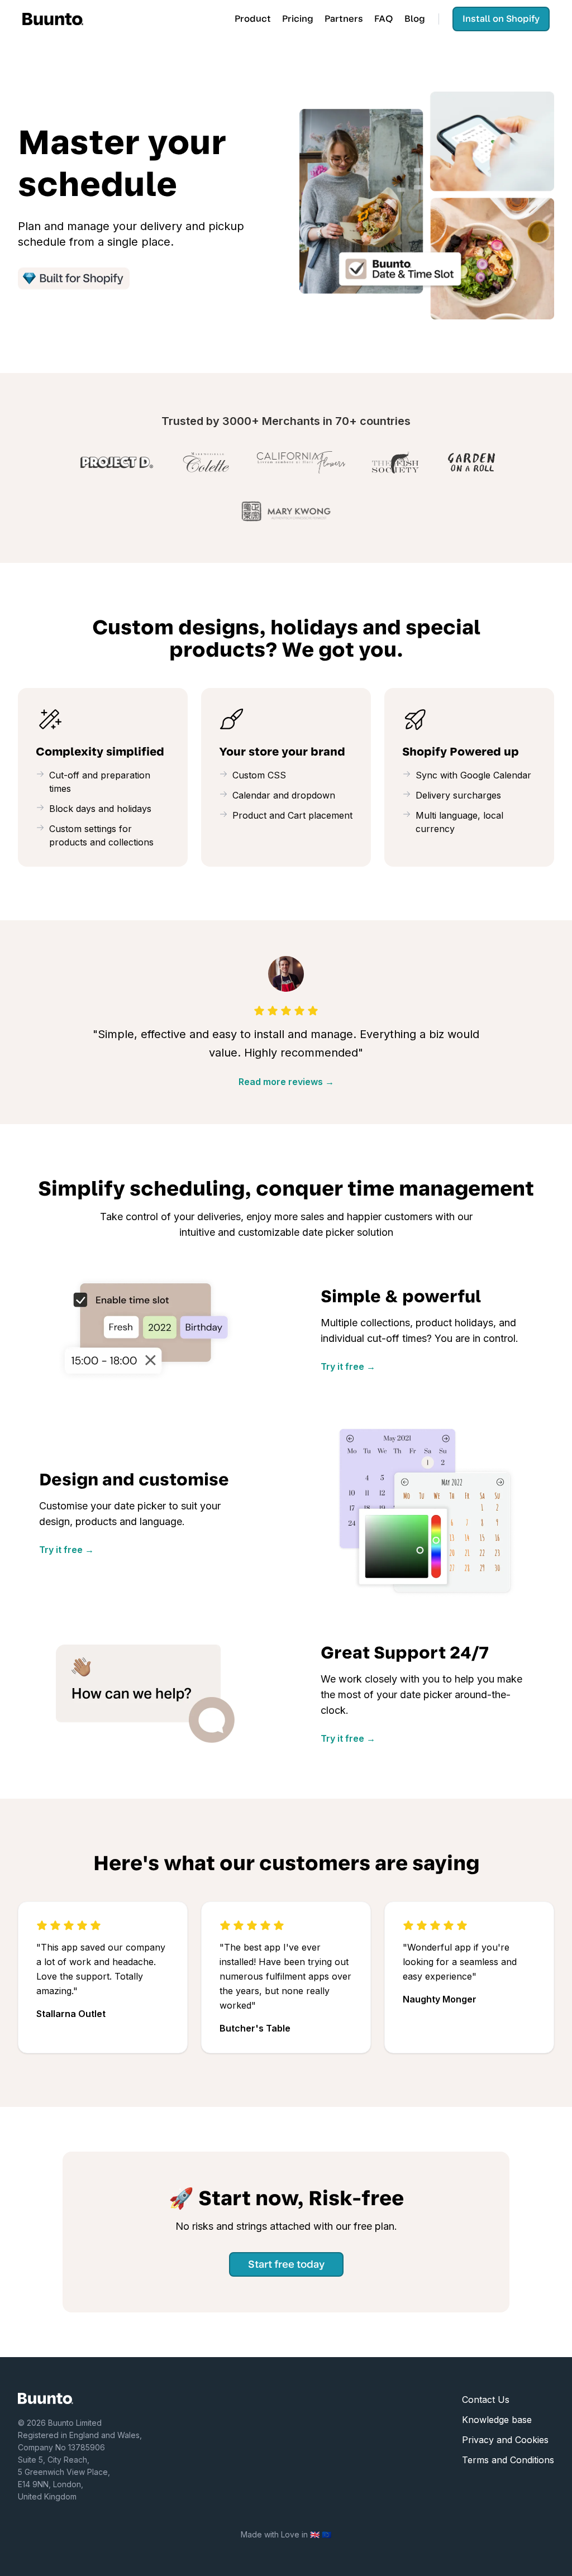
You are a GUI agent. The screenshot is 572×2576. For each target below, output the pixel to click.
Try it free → (348, 1366)
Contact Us (486, 2400)
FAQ (384, 19)
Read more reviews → (286, 1082)
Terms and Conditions (508, 2460)
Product (253, 19)
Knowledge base (497, 2420)
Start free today (286, 2264)
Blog (415, 19)
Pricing (298, 19)
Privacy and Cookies (505, 2440)
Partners (344, 19)
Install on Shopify (501, 19)
